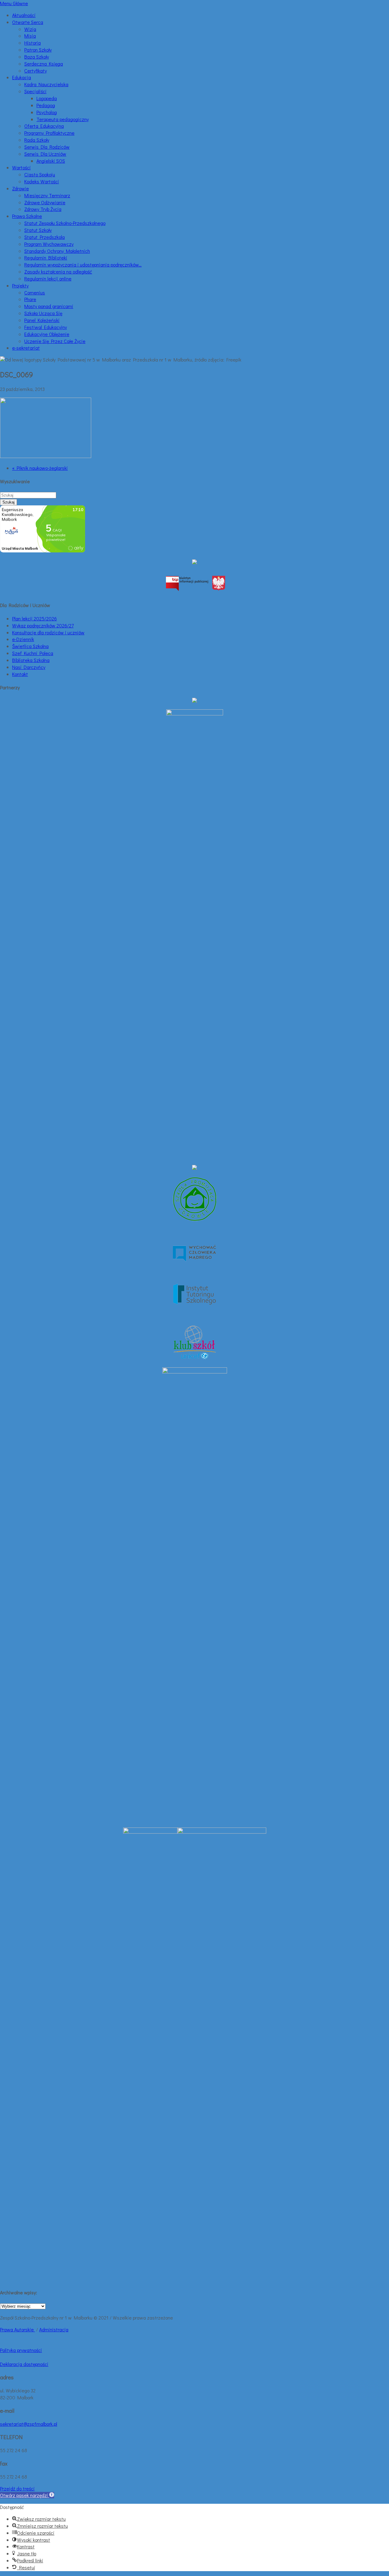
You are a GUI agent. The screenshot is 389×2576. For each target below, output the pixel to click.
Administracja (54, 2329)
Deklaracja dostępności (24, 2364)
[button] (27, 2495)
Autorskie (25, 2329)
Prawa (7, 2329)
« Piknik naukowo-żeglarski (40, 468)
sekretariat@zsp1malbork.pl (29, 2424)
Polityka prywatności (21, 2350)
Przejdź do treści (17, 2488)
